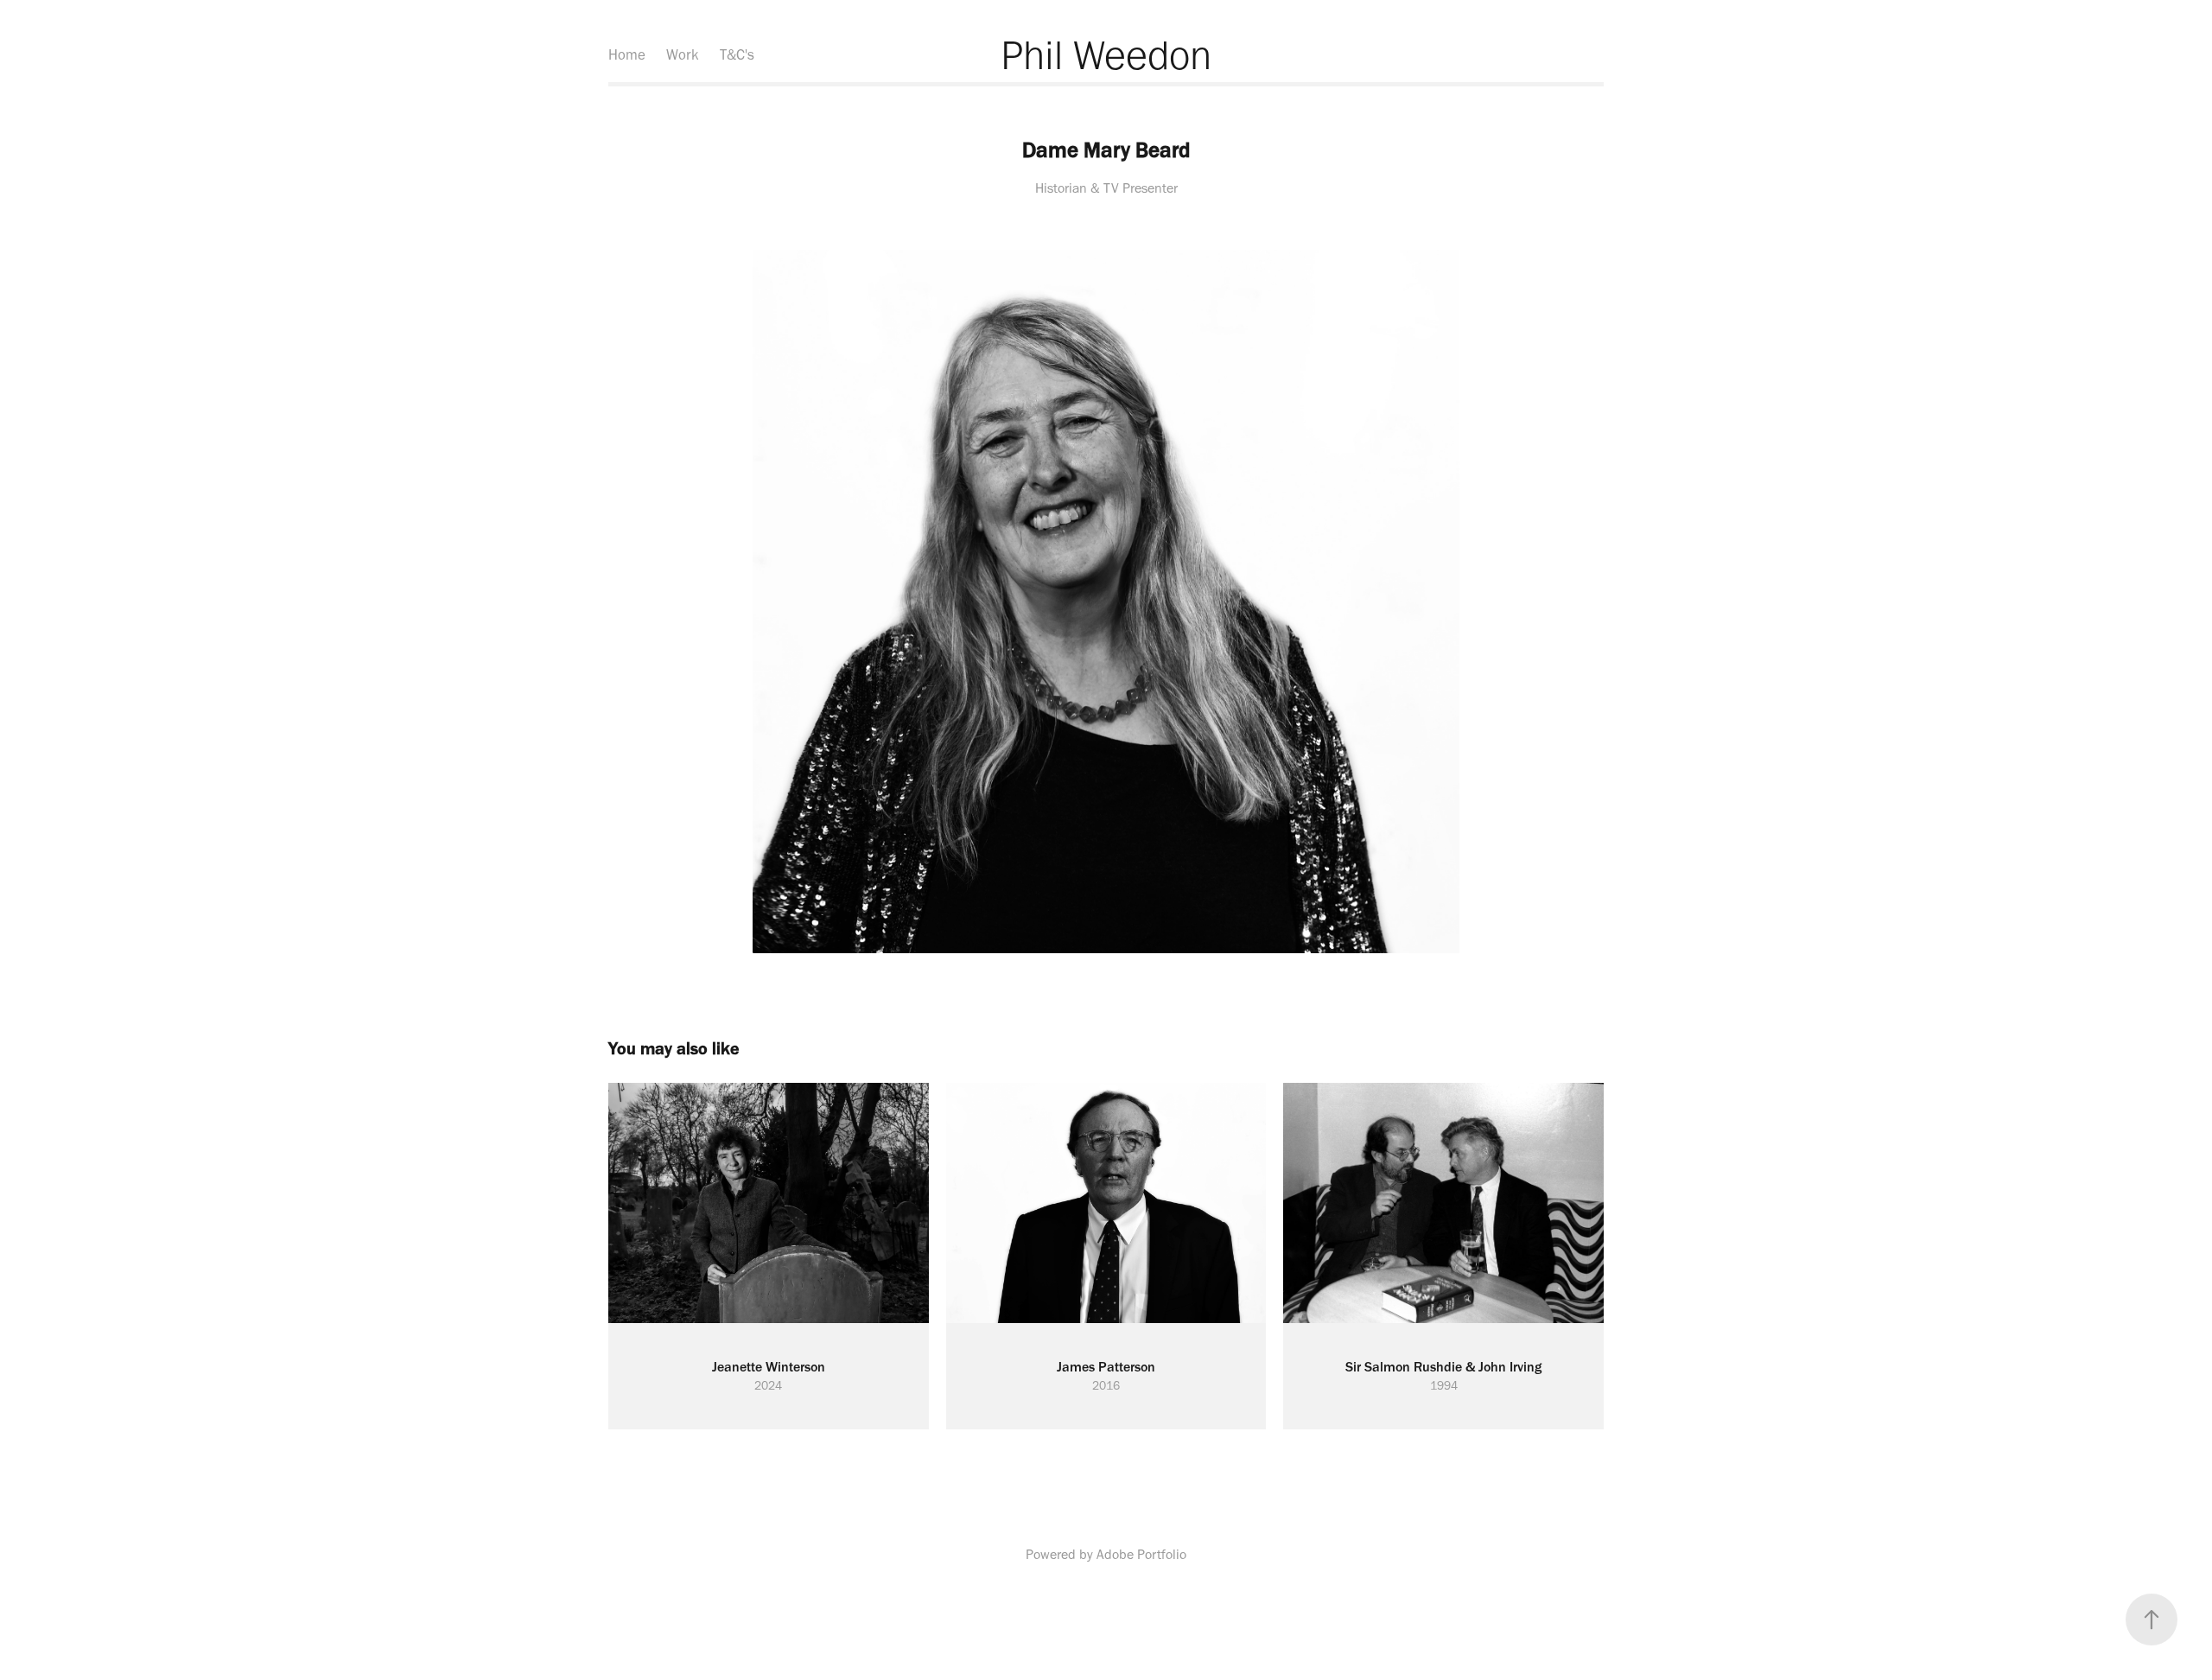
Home (627, 54)
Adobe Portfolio (1141, 1554)
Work (683, 54)
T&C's (737, 54)
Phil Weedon (1106, 54)
